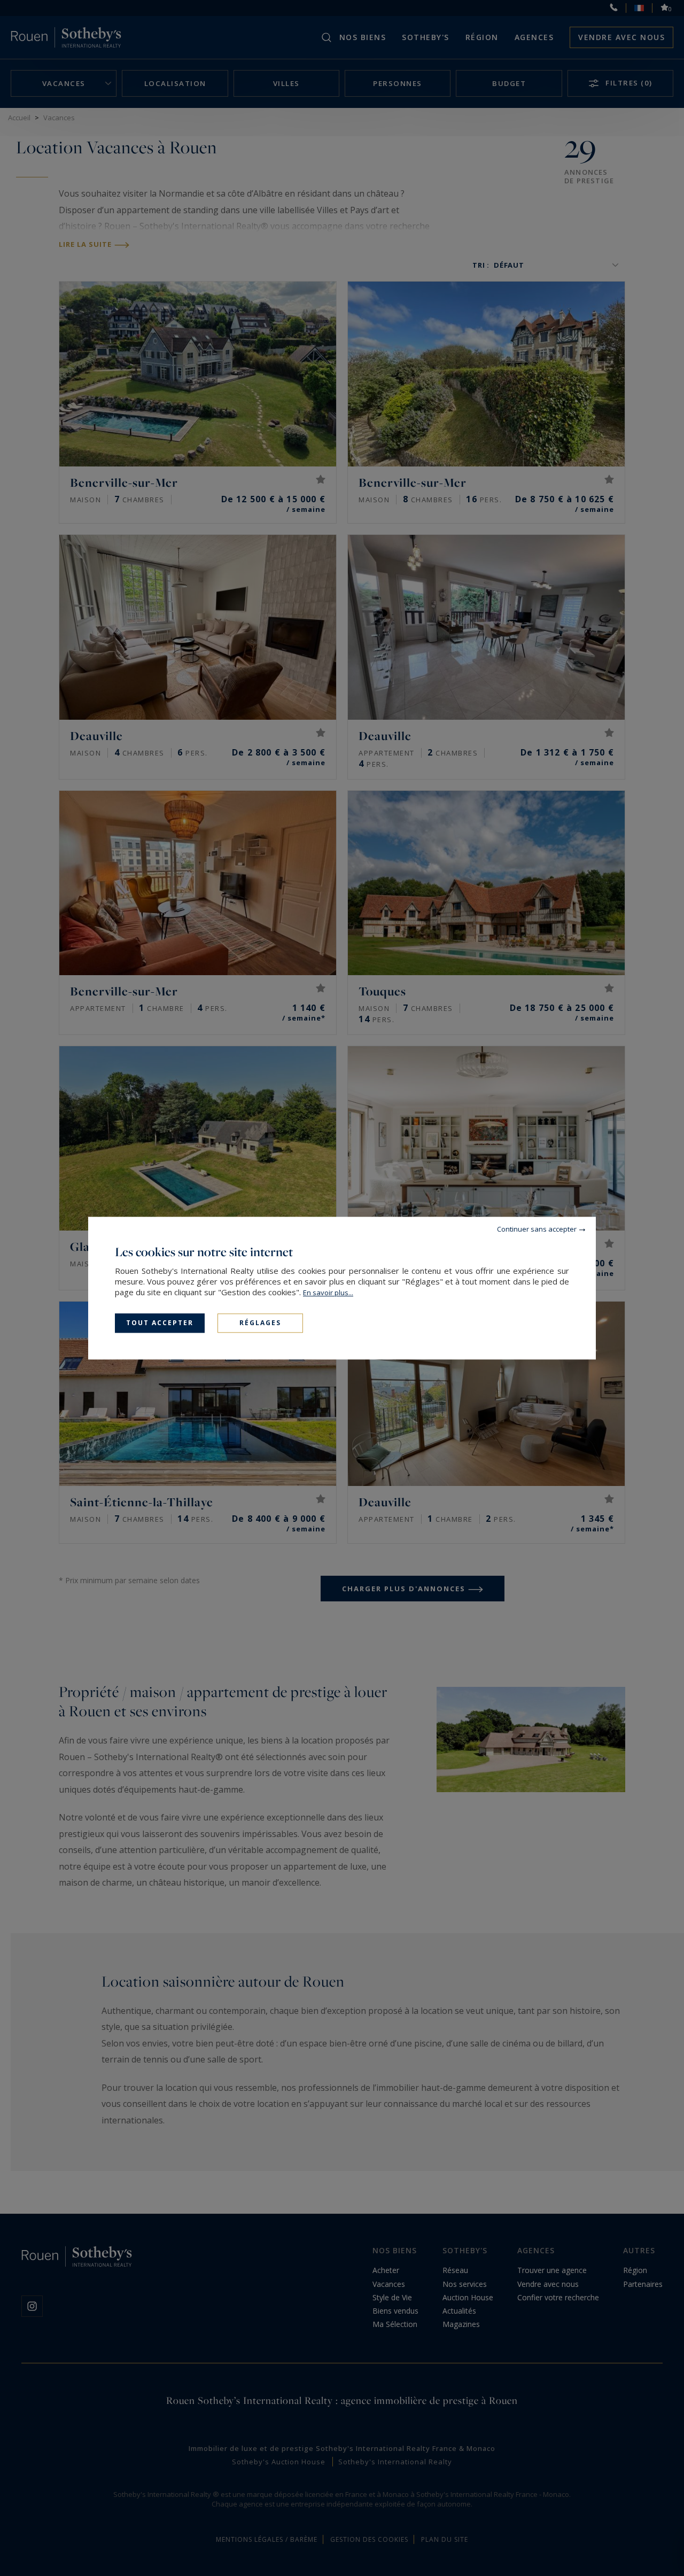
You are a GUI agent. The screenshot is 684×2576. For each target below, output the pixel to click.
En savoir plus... (328, 1293)
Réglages (260, 1323)
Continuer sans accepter (537, 1229)
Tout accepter (160, 1323)
